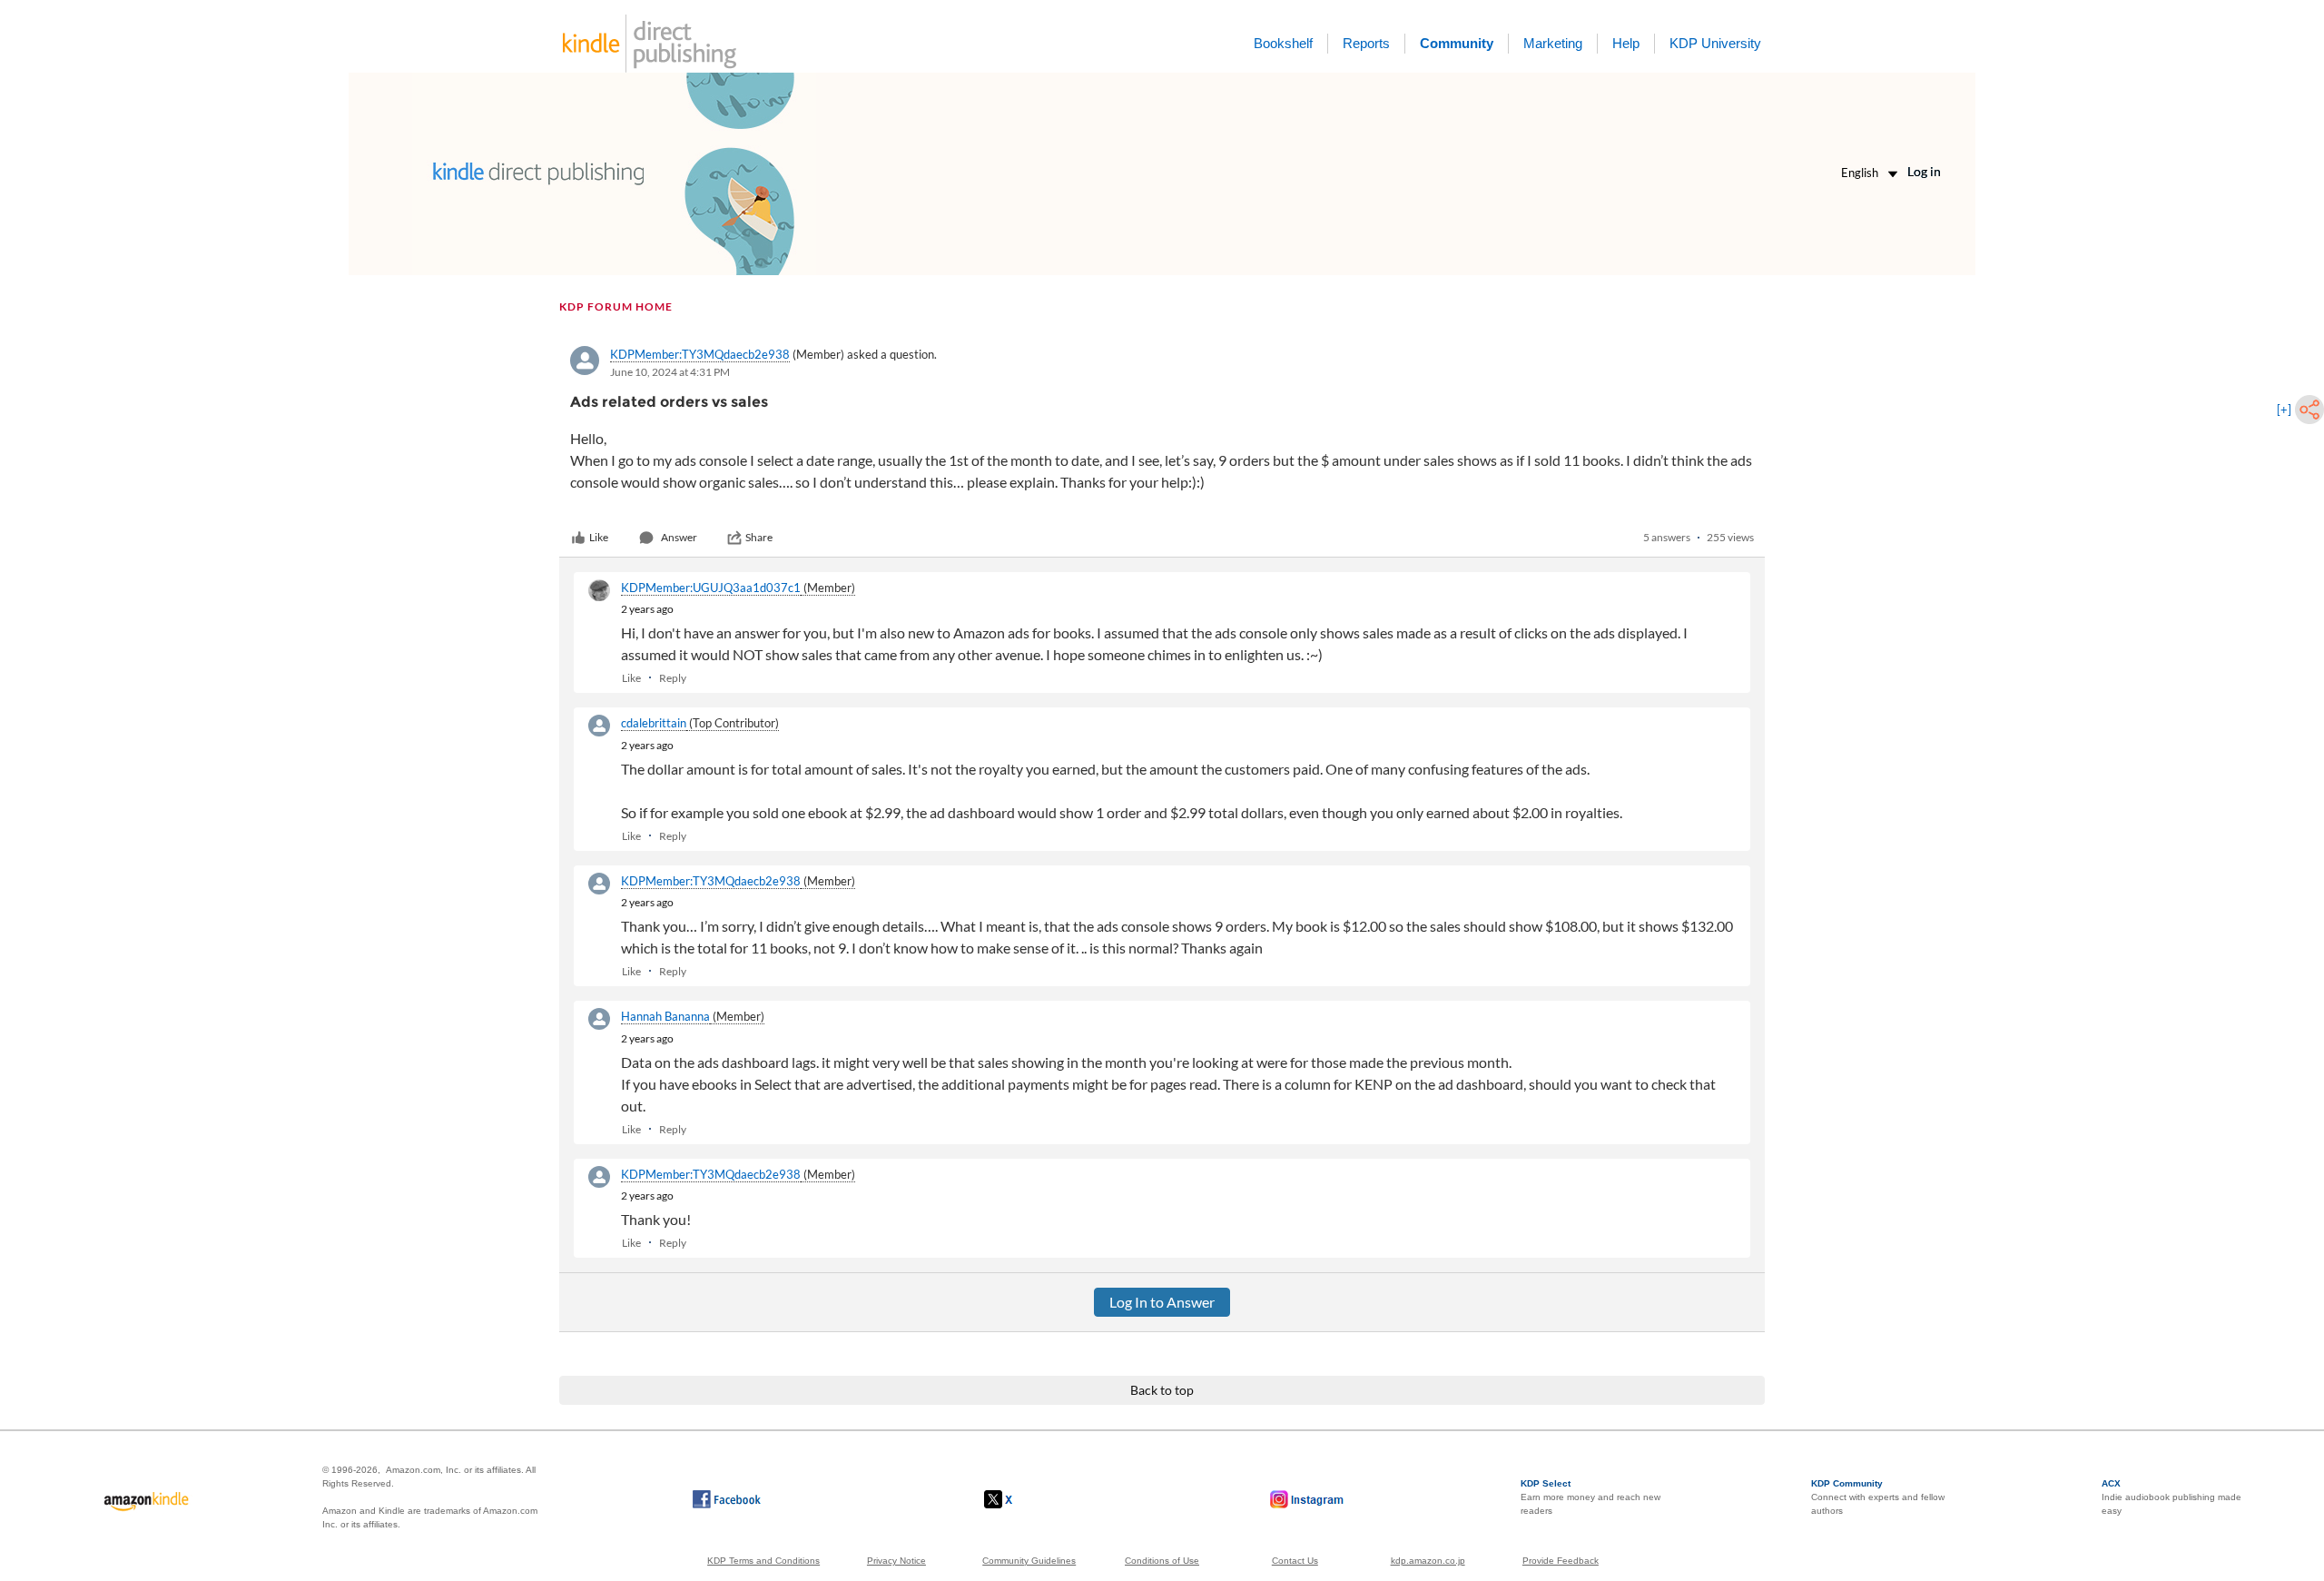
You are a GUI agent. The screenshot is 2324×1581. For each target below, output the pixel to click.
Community (1457, 43)
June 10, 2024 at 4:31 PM (670, 372)
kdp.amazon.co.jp (1428, 1561)
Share (759, 537)
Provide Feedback (1561, 1561)
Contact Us (1295, 1561)
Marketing (1553, 43)
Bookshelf (1283, 43)
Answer (679, 537)
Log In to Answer (1162, 1302)
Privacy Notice (896, 1561)
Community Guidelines (1029, 1561)
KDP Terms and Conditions (763, 1561)
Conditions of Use (1162, 1561)
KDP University (1715, 43)
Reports (1366, 43)
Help (1626, 43)
